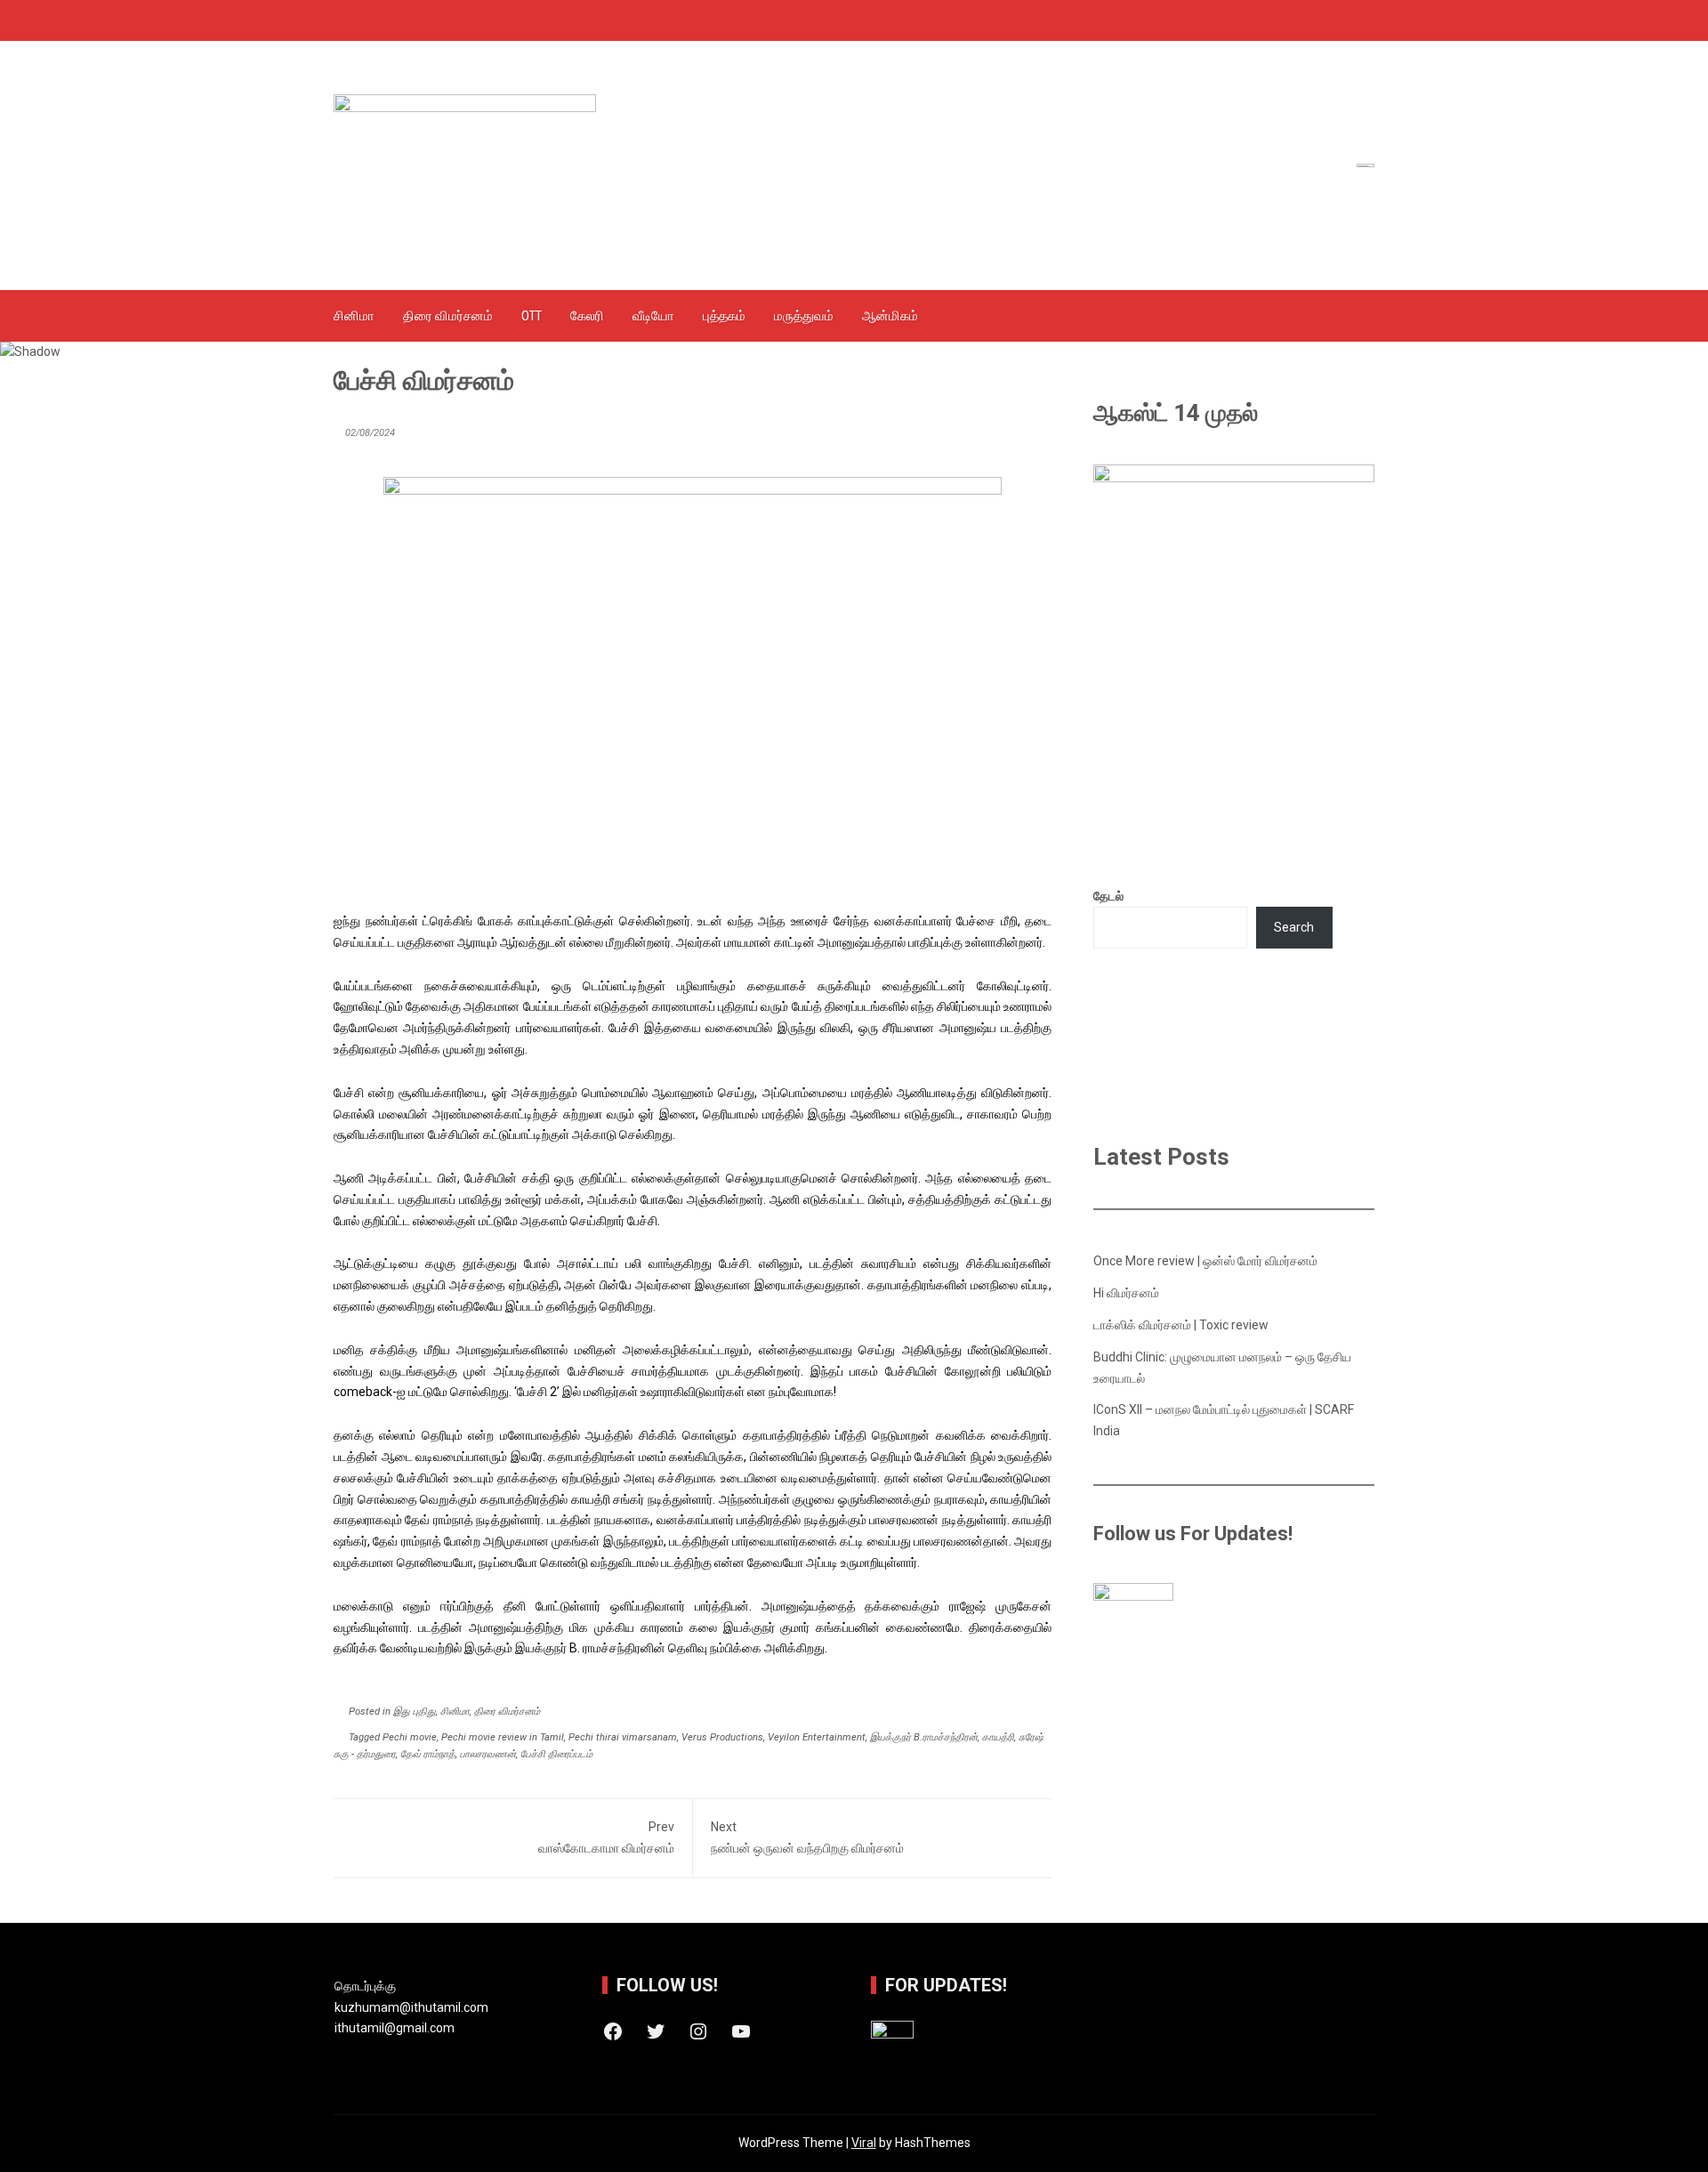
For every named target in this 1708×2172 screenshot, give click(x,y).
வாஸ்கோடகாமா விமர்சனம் (606, 1837)
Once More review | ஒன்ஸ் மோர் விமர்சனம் (1205, 1261)
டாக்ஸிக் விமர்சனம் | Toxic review (1181, 1325)
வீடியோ (653, 316)
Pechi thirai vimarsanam (623, 1737)
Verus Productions (722, 1737)
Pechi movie (410, 1737)
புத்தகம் (724, 316)
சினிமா (354, 316)
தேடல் (1108, 896)
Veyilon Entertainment (817, 1737)
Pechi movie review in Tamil (503, 1737)
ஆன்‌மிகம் (890, 316)
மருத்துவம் (804, 316)
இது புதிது (415, 1712)
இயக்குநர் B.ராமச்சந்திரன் (924, 1737)
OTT (532, 316)
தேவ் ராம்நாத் (428, 1754)
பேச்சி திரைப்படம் (556, 1754)
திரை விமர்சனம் (448, 316)
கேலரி (587, 316)
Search (1294, 927)
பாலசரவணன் (488, 1754)
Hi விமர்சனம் (1126, 1293)
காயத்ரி (998, 1737)
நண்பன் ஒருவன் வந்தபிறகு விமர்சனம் (807, 1837)
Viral (864, 2143)
